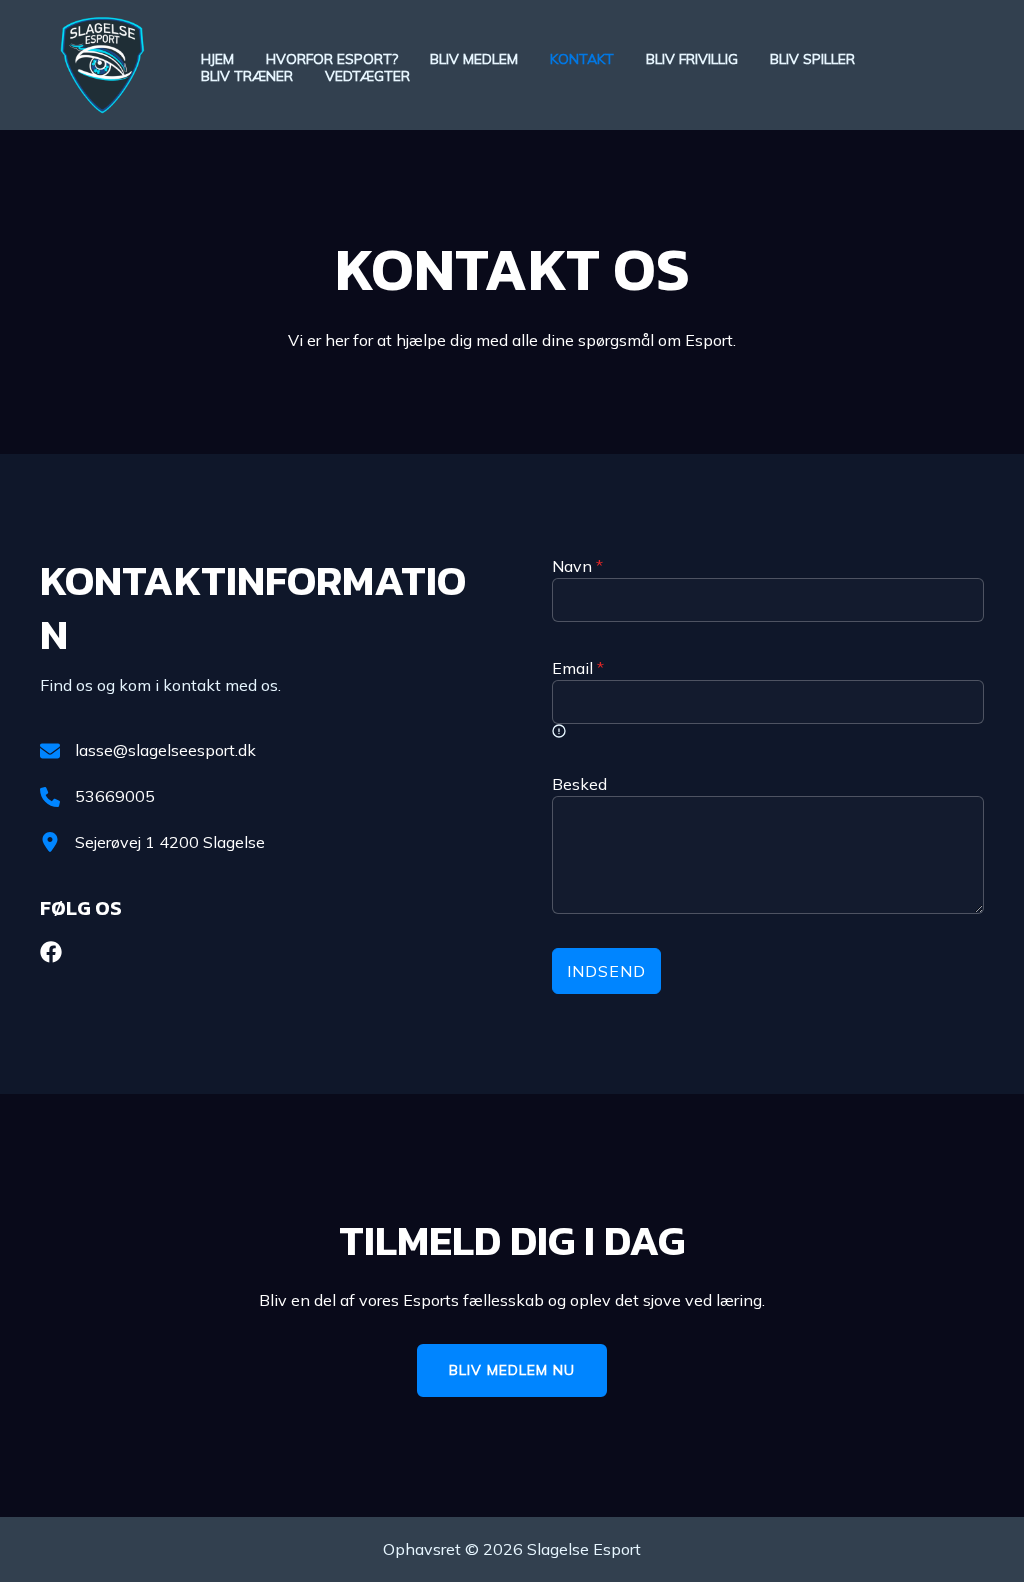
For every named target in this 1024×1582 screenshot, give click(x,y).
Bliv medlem (474, 59)
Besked (579, 784)
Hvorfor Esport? (332, 59)
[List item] (51, 952)
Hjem (217, 59)
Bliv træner (247, 76)
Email (578, 668)
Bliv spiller (812, 59)
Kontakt (582, 59)
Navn (577, 566)
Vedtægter (367, 76)
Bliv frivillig (692, 59)
